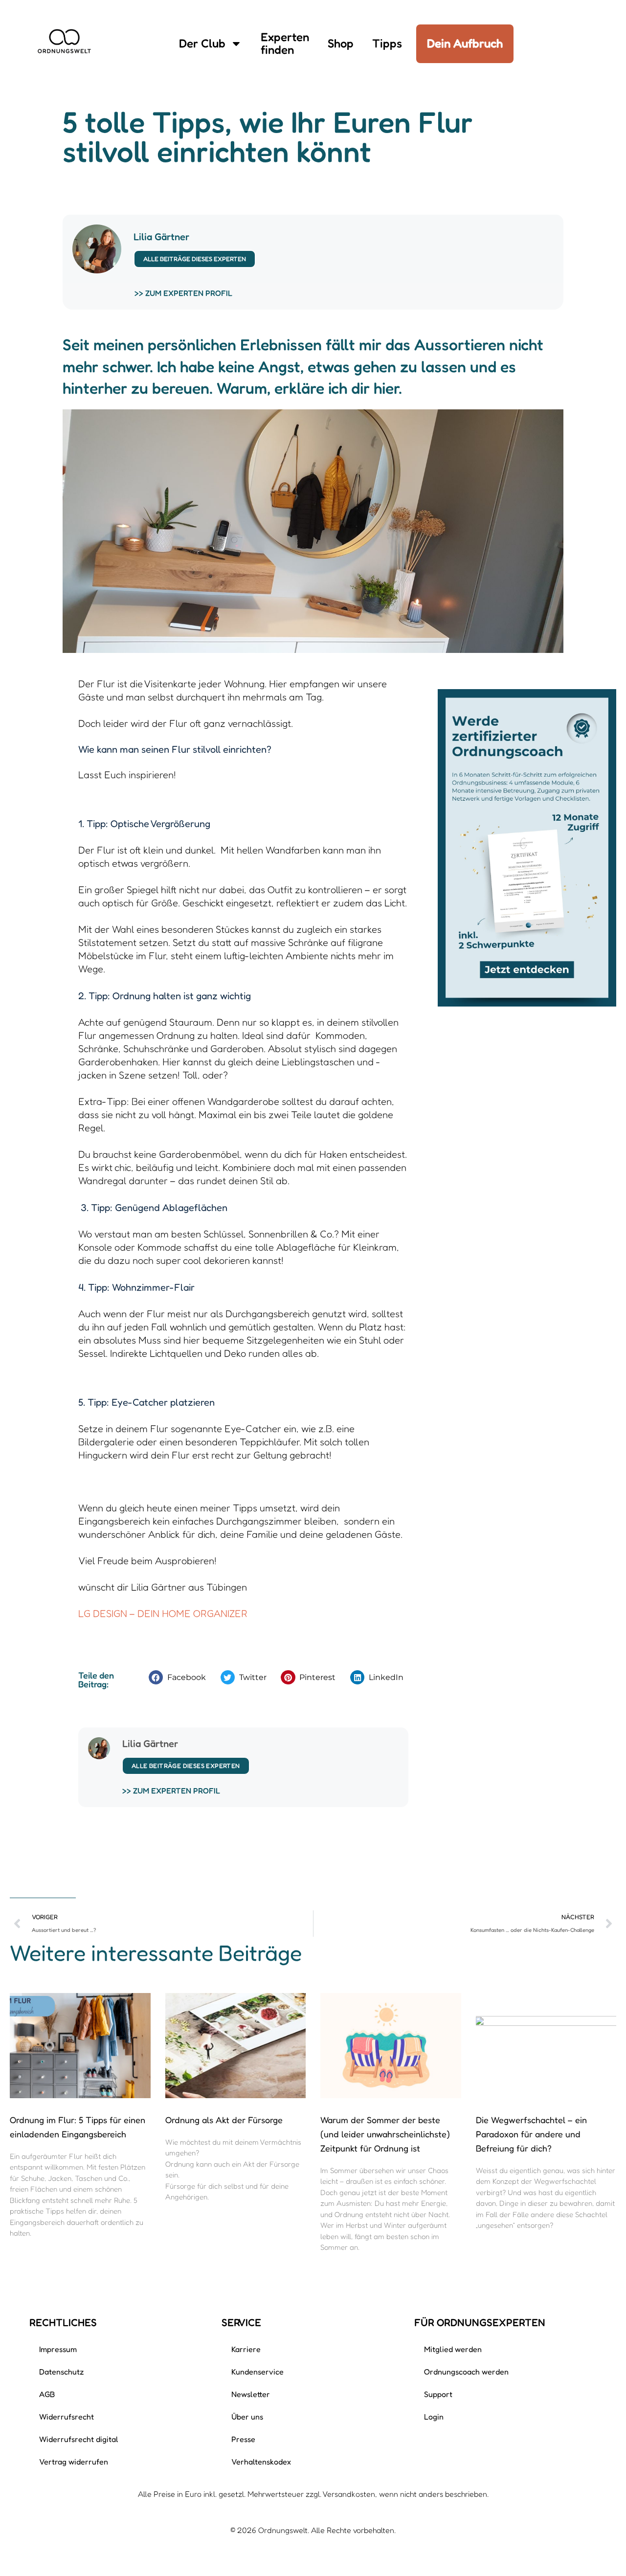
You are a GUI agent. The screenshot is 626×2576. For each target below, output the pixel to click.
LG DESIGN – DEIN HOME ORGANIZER (163, 1613)
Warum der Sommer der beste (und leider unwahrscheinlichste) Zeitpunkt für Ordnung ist (385, 2134)
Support (438, 2394)
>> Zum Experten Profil (183, 293)
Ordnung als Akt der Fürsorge (224, 2120)
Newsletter (251, 2394)
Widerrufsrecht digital (79, 2439)
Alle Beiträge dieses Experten (195, 259)
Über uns (247, 2417)
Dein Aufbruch (465, 43)
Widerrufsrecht (67, 2417)
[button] (180, 1677)
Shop (341, 43)
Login (434, 2417)
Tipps (387, 43)
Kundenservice (257, 2372)
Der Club (202, 43)
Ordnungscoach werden (466, 2372)
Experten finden (285, 43)
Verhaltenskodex (261, 2462)
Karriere (246, 2349)
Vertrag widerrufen (74, 2462)
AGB (47, 2394)
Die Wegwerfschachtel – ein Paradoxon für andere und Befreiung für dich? (531, 2134)
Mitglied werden (453, 2349)
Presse (243, 2439)
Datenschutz (62, 2372)
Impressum (58, 2349)
